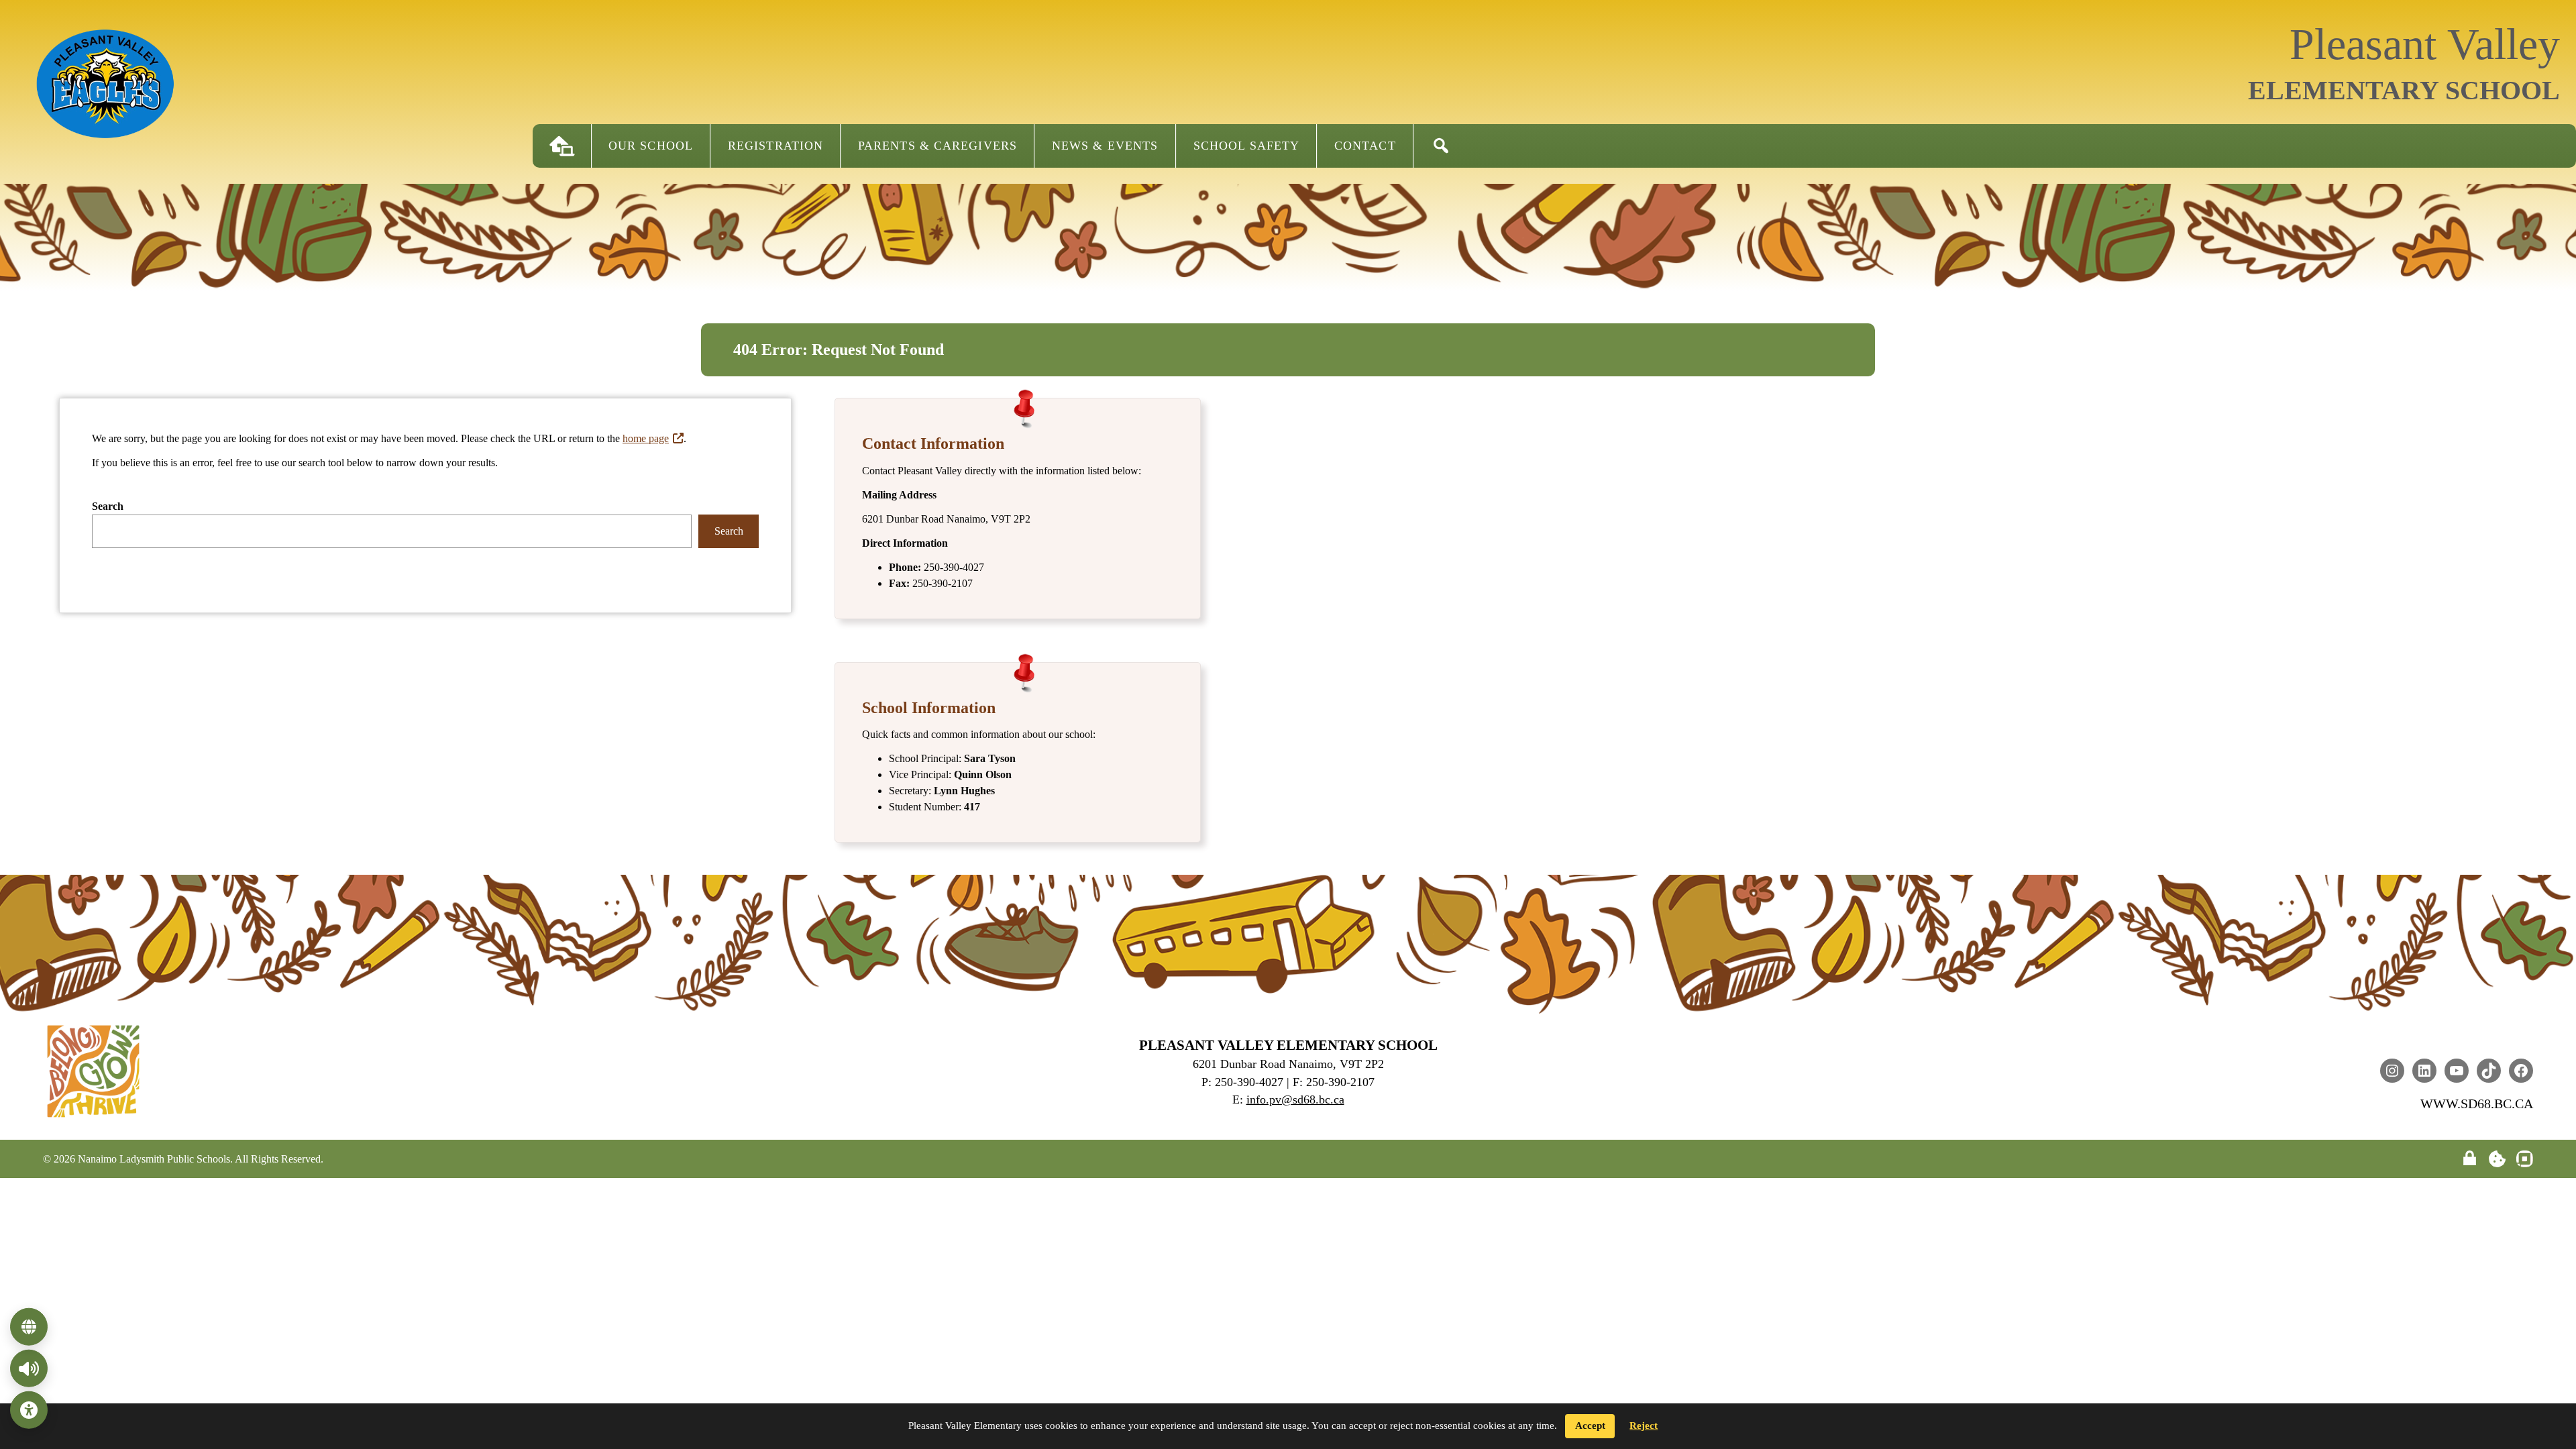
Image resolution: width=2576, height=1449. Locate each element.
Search (108, 506)
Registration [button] (775, 146)
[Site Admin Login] (2470, 1159)
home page (646, 438)
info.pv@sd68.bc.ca (1295, 1099)
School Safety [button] (1246, 146)
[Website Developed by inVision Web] (2525, 1164)
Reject (1644, 1426)
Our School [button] (651, 146)
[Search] (1441, 146)
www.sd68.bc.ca (2477, 1104)
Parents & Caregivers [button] (937, 146)
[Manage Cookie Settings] (2497, 1159)
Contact (1365, 146)
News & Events (1105, 146)
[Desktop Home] (562, 146)
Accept (1590, 1426)
